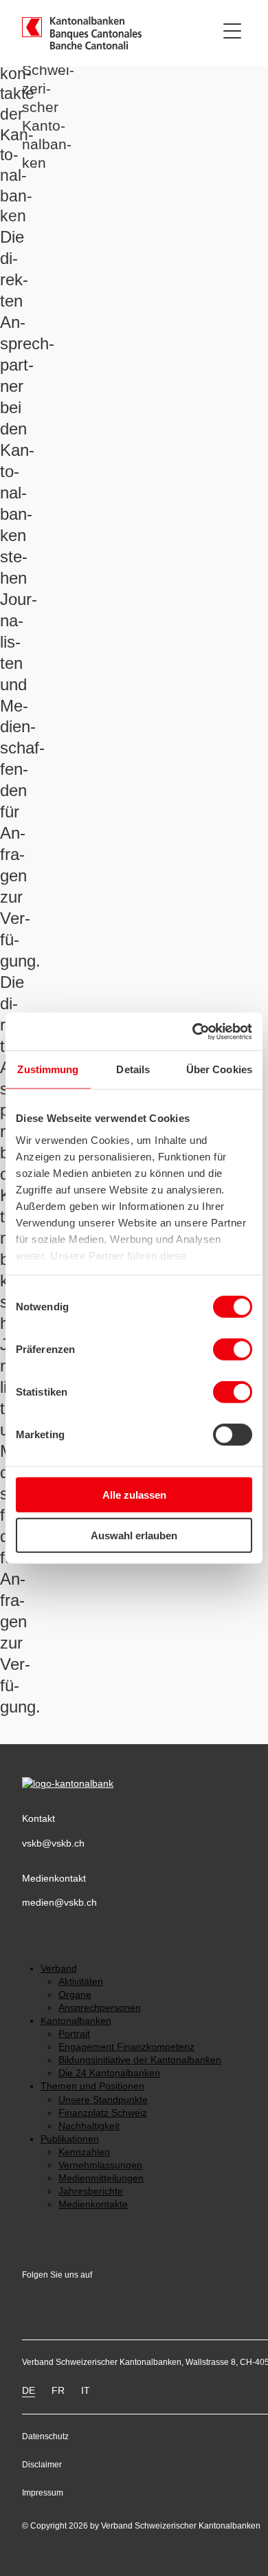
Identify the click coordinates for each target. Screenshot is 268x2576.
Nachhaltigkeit (89, 2126)
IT (86, 2391)
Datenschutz (45, 2436)
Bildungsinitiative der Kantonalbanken (140, 2060)
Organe (75, 1995)
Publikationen (70, 2139)
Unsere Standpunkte (103, 2100)
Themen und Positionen (92, 2086)
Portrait (74, 2034)
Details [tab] (133, 1069)
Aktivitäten (81, 1982)
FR (58, 2391)
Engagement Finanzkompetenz (126, 2047)
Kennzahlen (84, 2152)
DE (29, 2391)
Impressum (43, 2493)
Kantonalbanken (76, 2021)
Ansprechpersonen (100, 2008)
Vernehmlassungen (100, 2165)
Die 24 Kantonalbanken (109, 2073)
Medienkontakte (93, 2204)
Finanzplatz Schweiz (103, 2113)
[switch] (233, 1350)
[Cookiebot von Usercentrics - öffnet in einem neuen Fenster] (193, 1031)
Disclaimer (42, 2465)
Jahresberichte (91, 2191)
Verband (59, 1969)
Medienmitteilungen (101, 2178)
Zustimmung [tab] (48, 1069)
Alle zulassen (134, 1495)
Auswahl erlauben (134, 1535)
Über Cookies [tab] (219, 1069)
